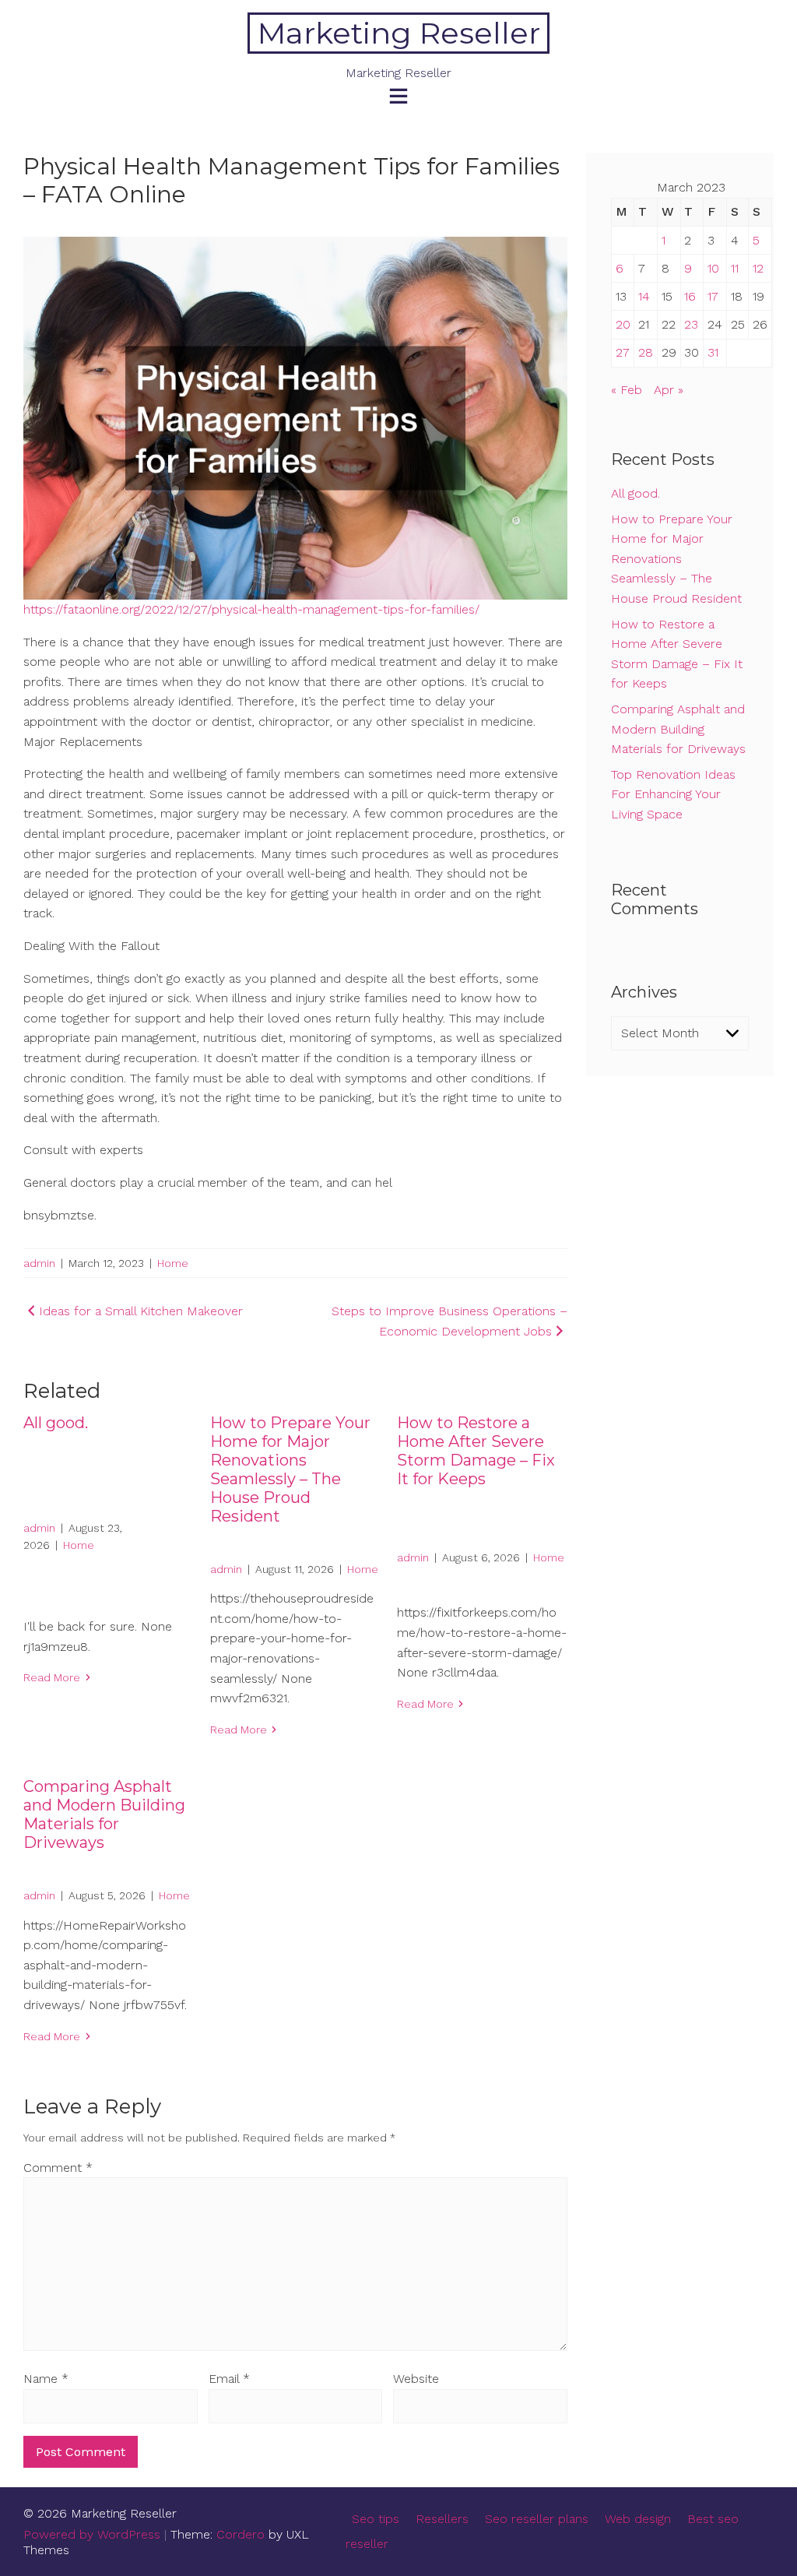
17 (713, 296)
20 (623, 324)
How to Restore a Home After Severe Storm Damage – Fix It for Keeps (476, 1451)
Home (173, 1263)
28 (646, 352)
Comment (58, 2168)
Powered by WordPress (92, 2534)
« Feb (627, 390)
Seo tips (376, 2519)
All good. (56, 1423)
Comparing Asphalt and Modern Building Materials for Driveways (104, 1814)
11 (735, 268)
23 (691, 324)
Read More (52, 1677)
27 (623, 352)
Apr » (669, 390)
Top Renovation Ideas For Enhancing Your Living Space (673, 794)
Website (416, 2379)
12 (758, 268)
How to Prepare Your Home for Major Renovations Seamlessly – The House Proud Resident (290, 1469)
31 (713, 352)
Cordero (241, 2534)
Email (229, 2379)
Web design (638, 2519)
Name (46, 2379)
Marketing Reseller (399, 33)
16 (690, 296)
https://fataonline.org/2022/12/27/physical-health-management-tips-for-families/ (251, 609)
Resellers (442, 2519)
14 (644, 296)
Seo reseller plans (537, 2519)
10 (713, 268)
